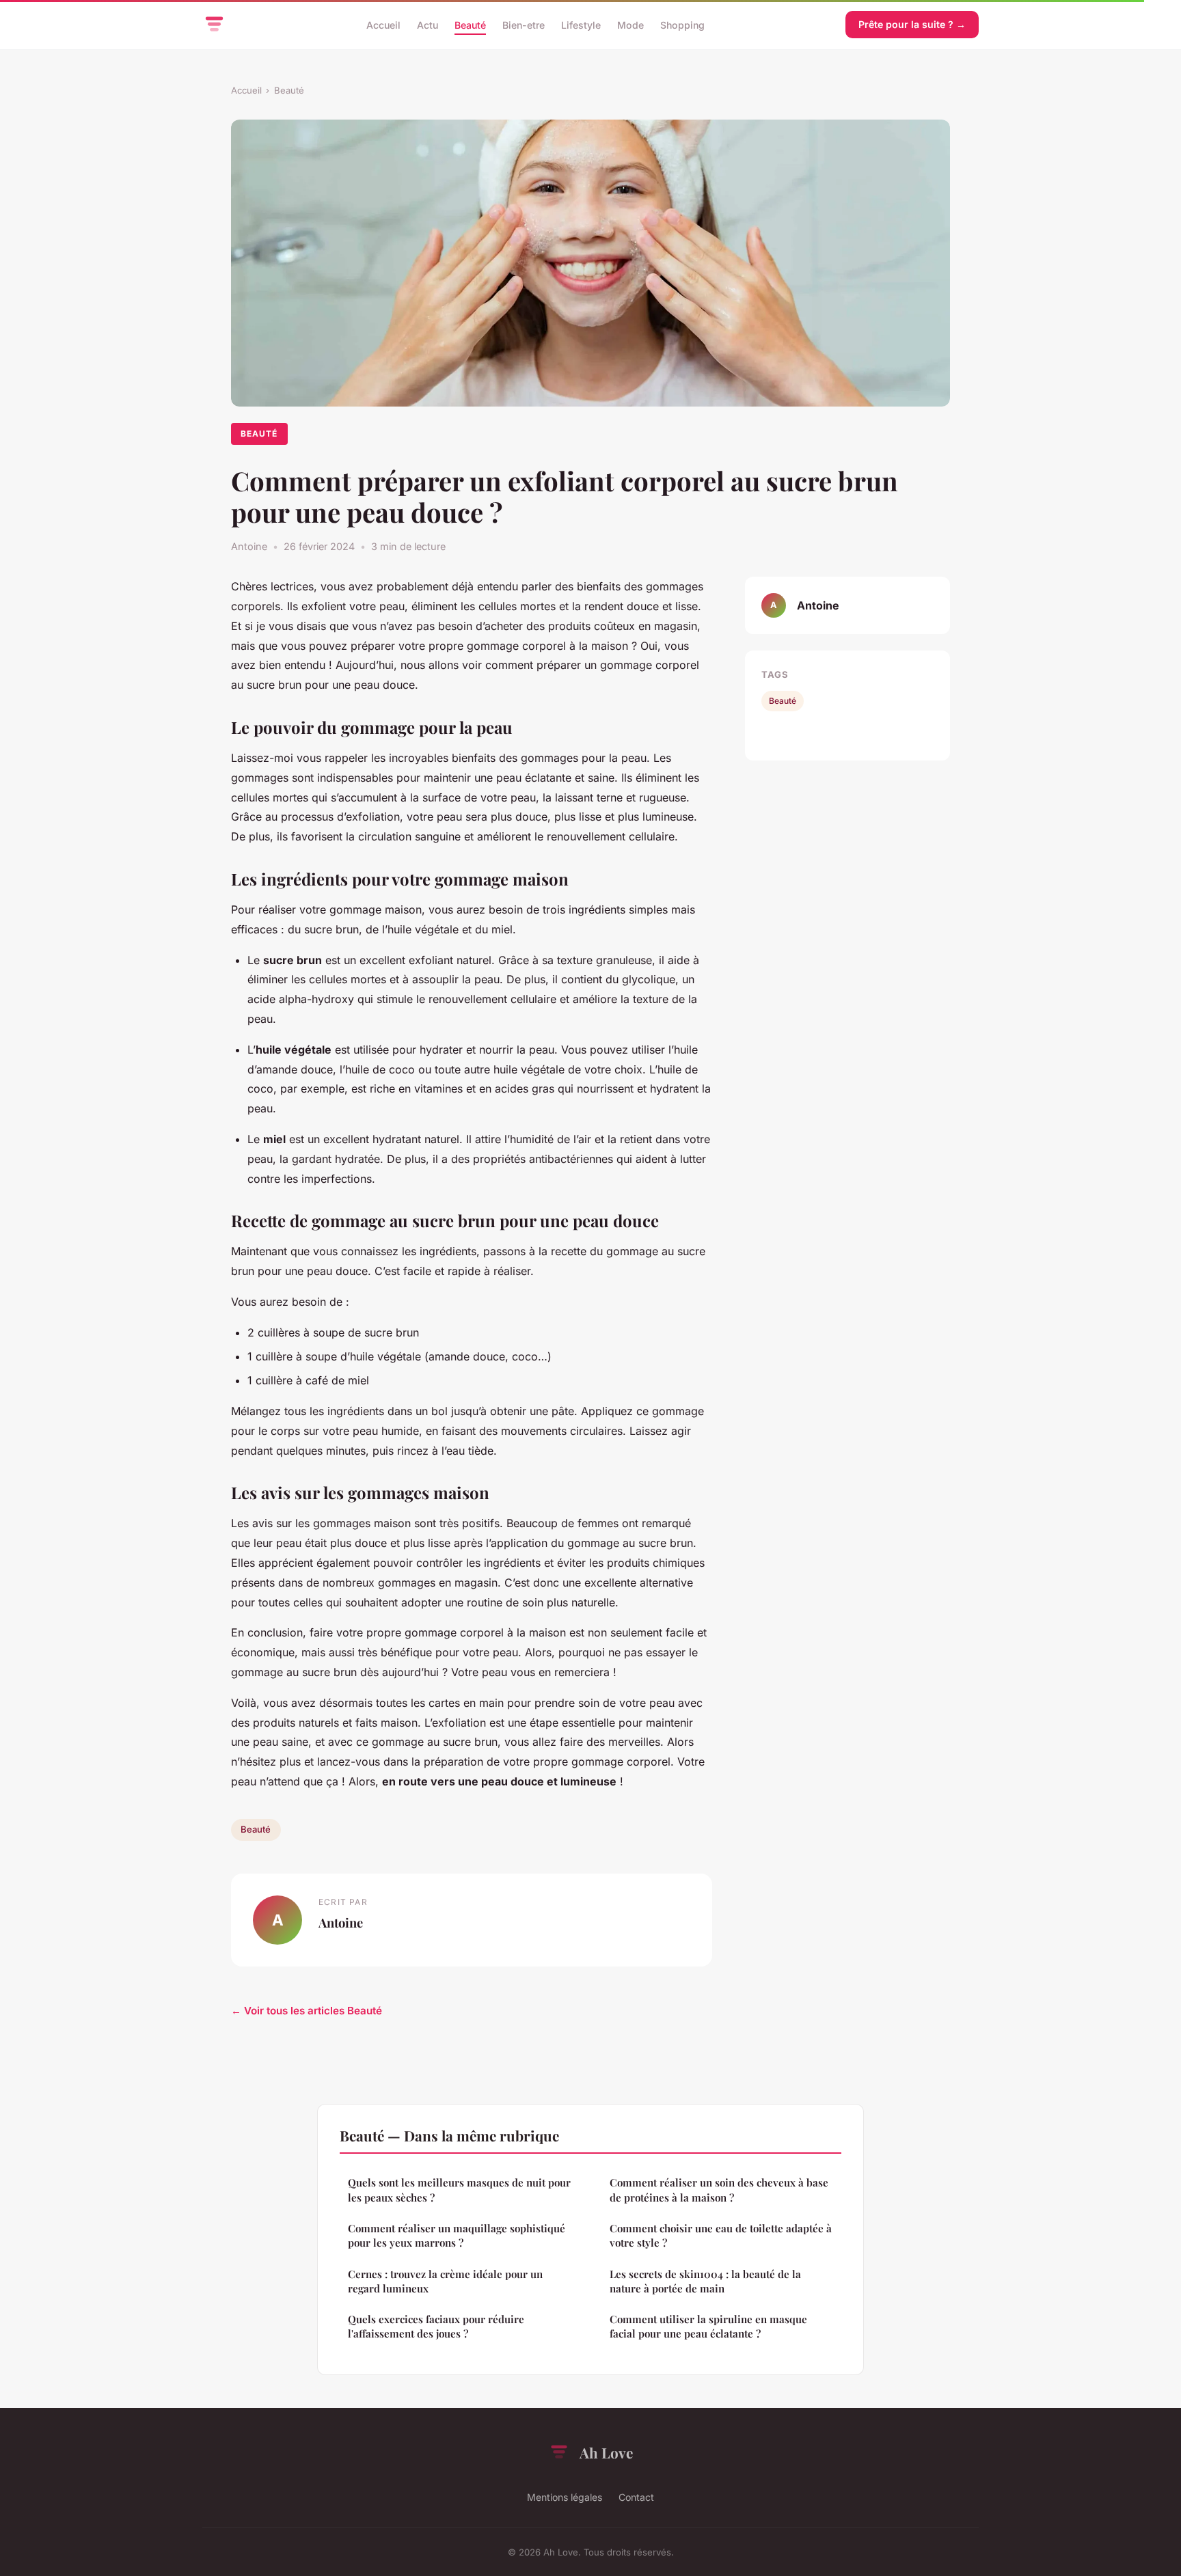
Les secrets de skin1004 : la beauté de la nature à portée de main (705, 2281)
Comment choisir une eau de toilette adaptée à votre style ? (721, 2235)
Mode (630, 24)
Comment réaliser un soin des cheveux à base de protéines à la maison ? (719, 2190)
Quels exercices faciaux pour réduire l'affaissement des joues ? (436, 2326)
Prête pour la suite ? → (912, 24)
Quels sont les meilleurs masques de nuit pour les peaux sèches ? (459, 2190)
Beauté (470, 24)
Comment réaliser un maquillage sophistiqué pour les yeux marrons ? (457, 2235)
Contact (636, 2497)
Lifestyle (581, 24)
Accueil (383, 24)
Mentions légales (565, 2497)
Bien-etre (524, 24)
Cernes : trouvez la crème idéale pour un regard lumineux (445, 2281)
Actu (427, 24)
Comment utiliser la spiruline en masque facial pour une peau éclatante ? (708, 2326)
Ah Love (606, 2452)
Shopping (682, 24)
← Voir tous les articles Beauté (307, 2011)
